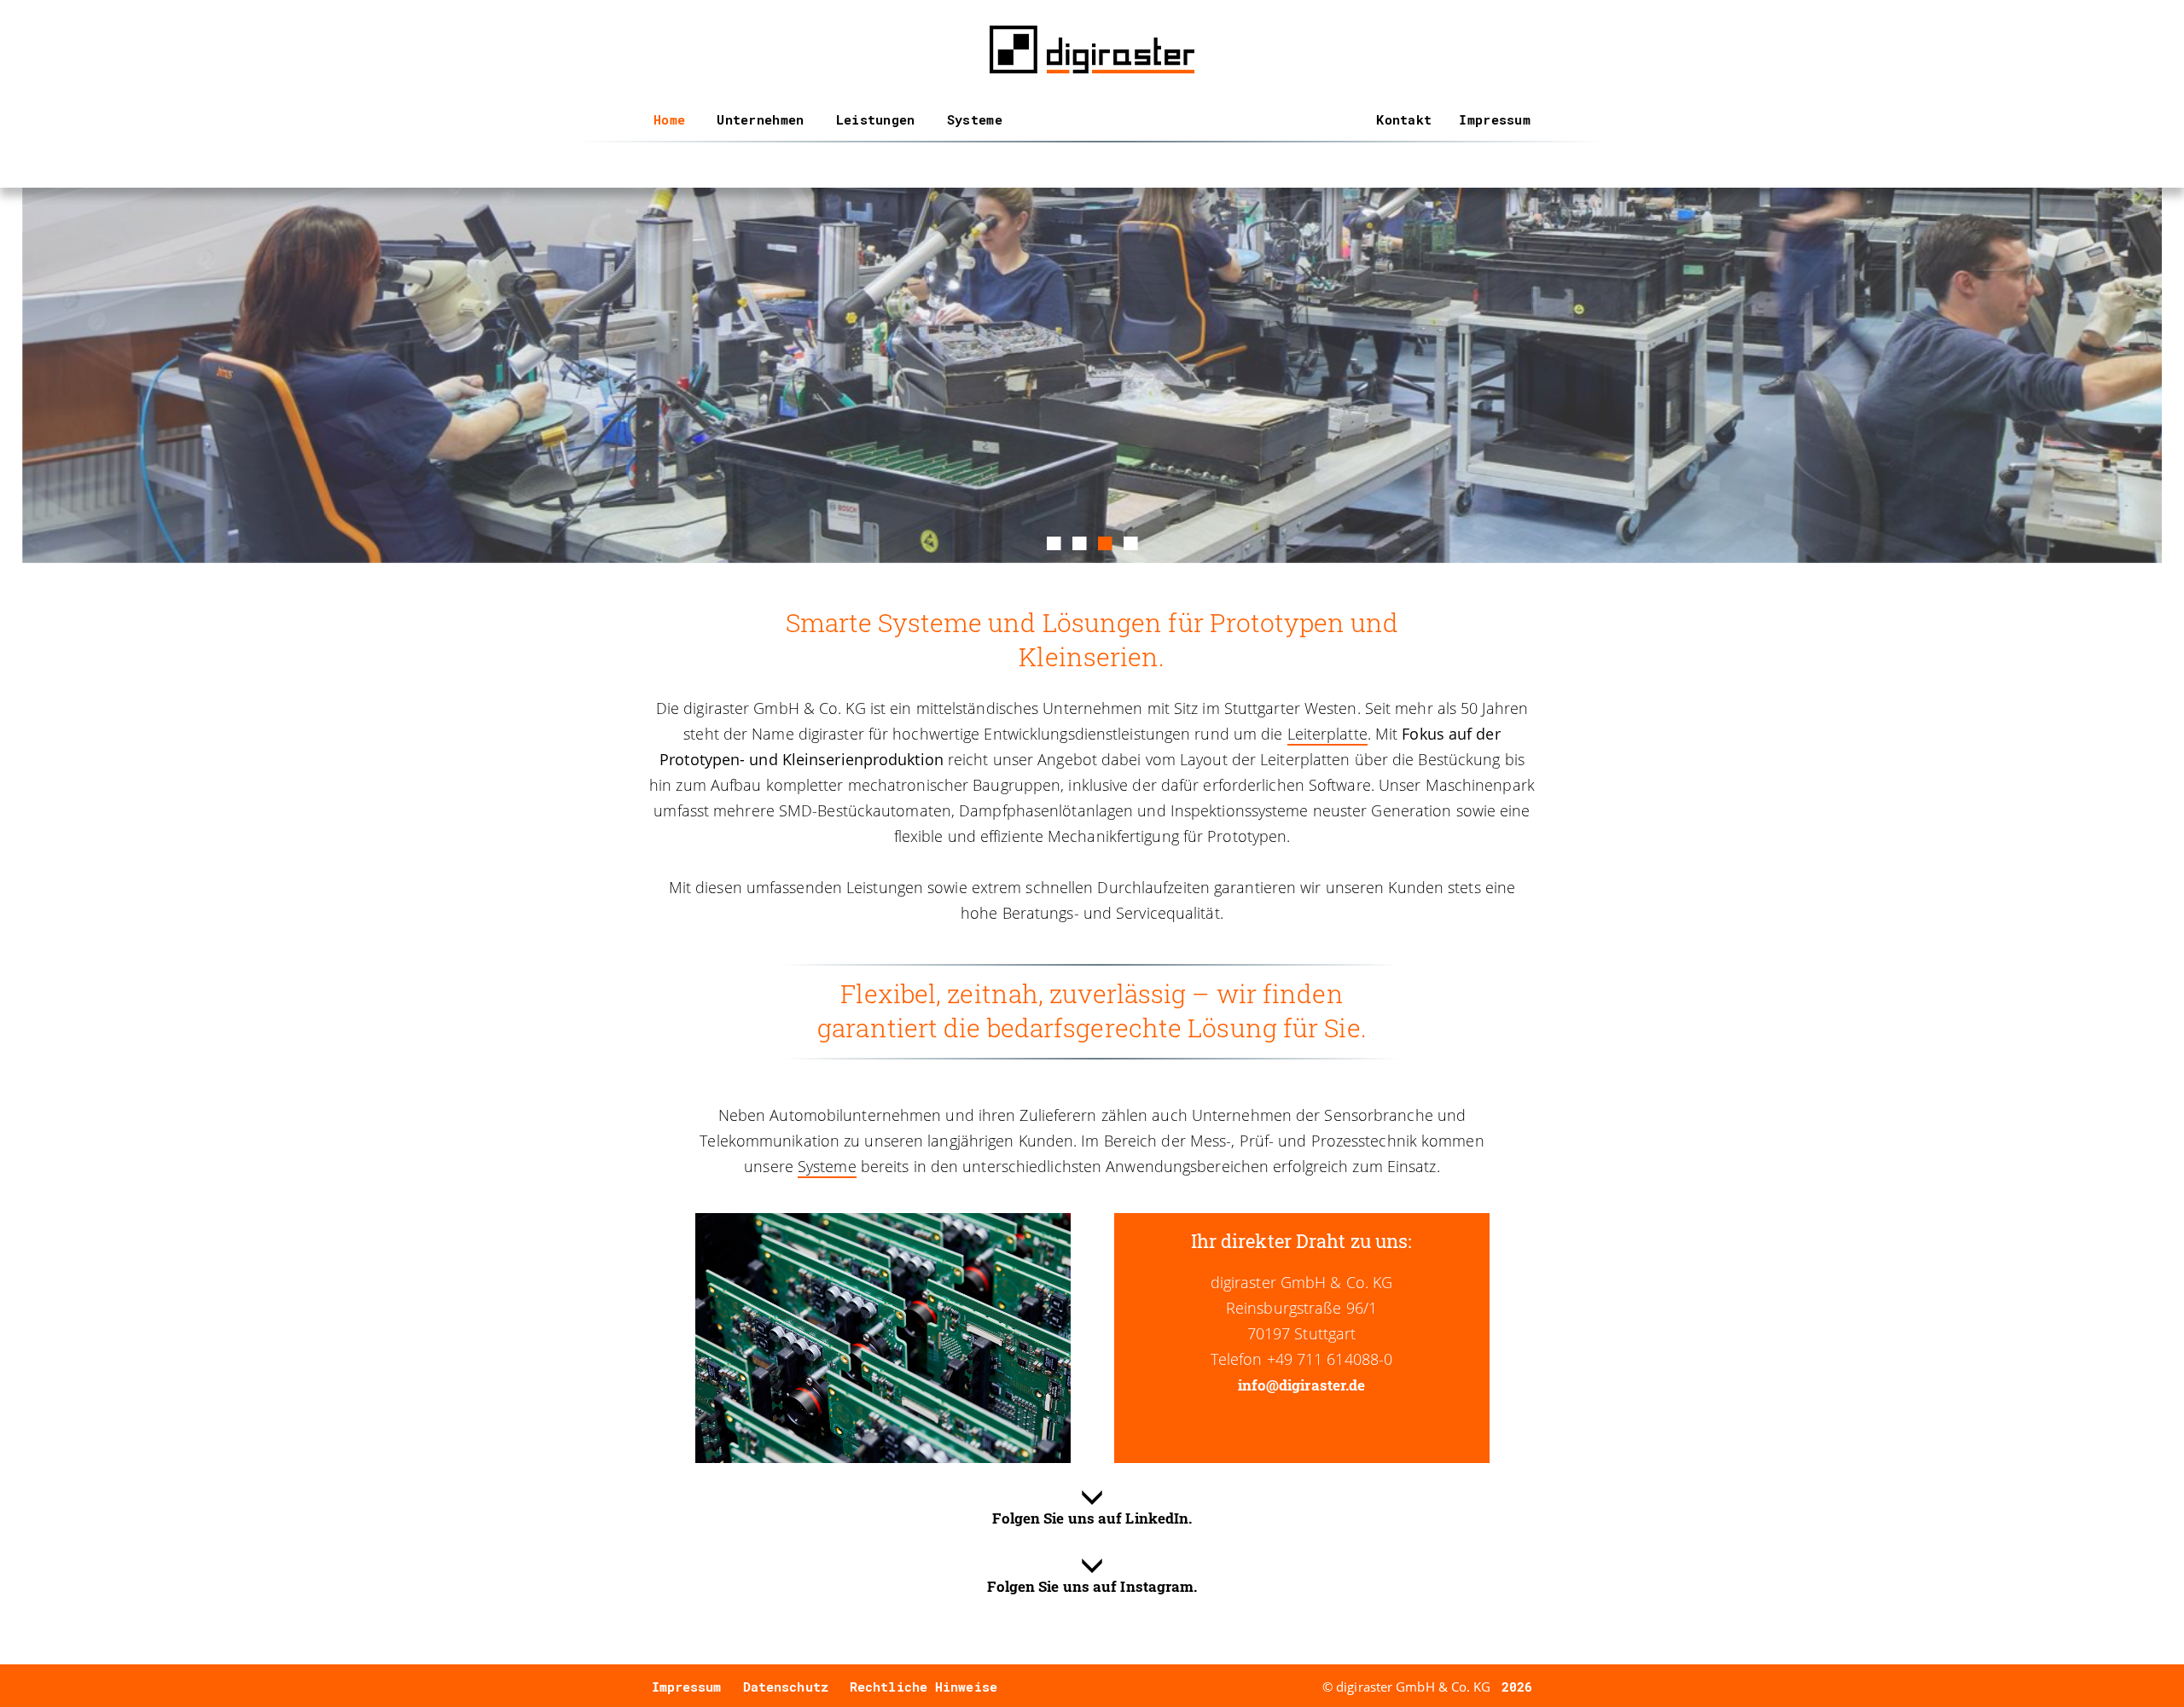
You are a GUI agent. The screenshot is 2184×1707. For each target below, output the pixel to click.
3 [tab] (1105, 541)
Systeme (975, 119)
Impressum (1495, 119)
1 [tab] (1054, 541)
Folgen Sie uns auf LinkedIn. (1092, 1518)
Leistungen (876, 119)
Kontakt (1404, 119)
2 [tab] (1079, 541)
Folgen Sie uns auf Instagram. (1092, 1586)
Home (669, 119)
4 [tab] (1130, 541)
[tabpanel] (1092, 375)
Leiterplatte (1327, 734)
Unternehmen (760, 119)
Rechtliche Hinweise (924, 1687)
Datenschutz (786, 1687)
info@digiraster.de (1302, 1385)
